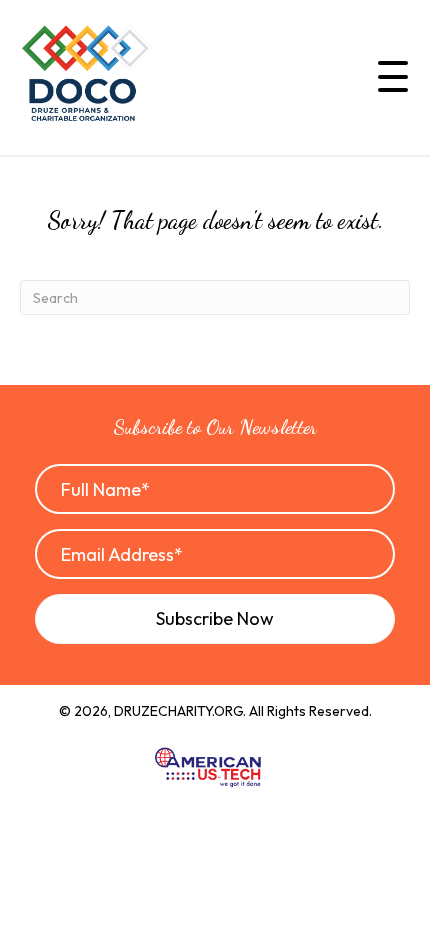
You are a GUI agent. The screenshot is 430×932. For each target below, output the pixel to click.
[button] (388, 77)
